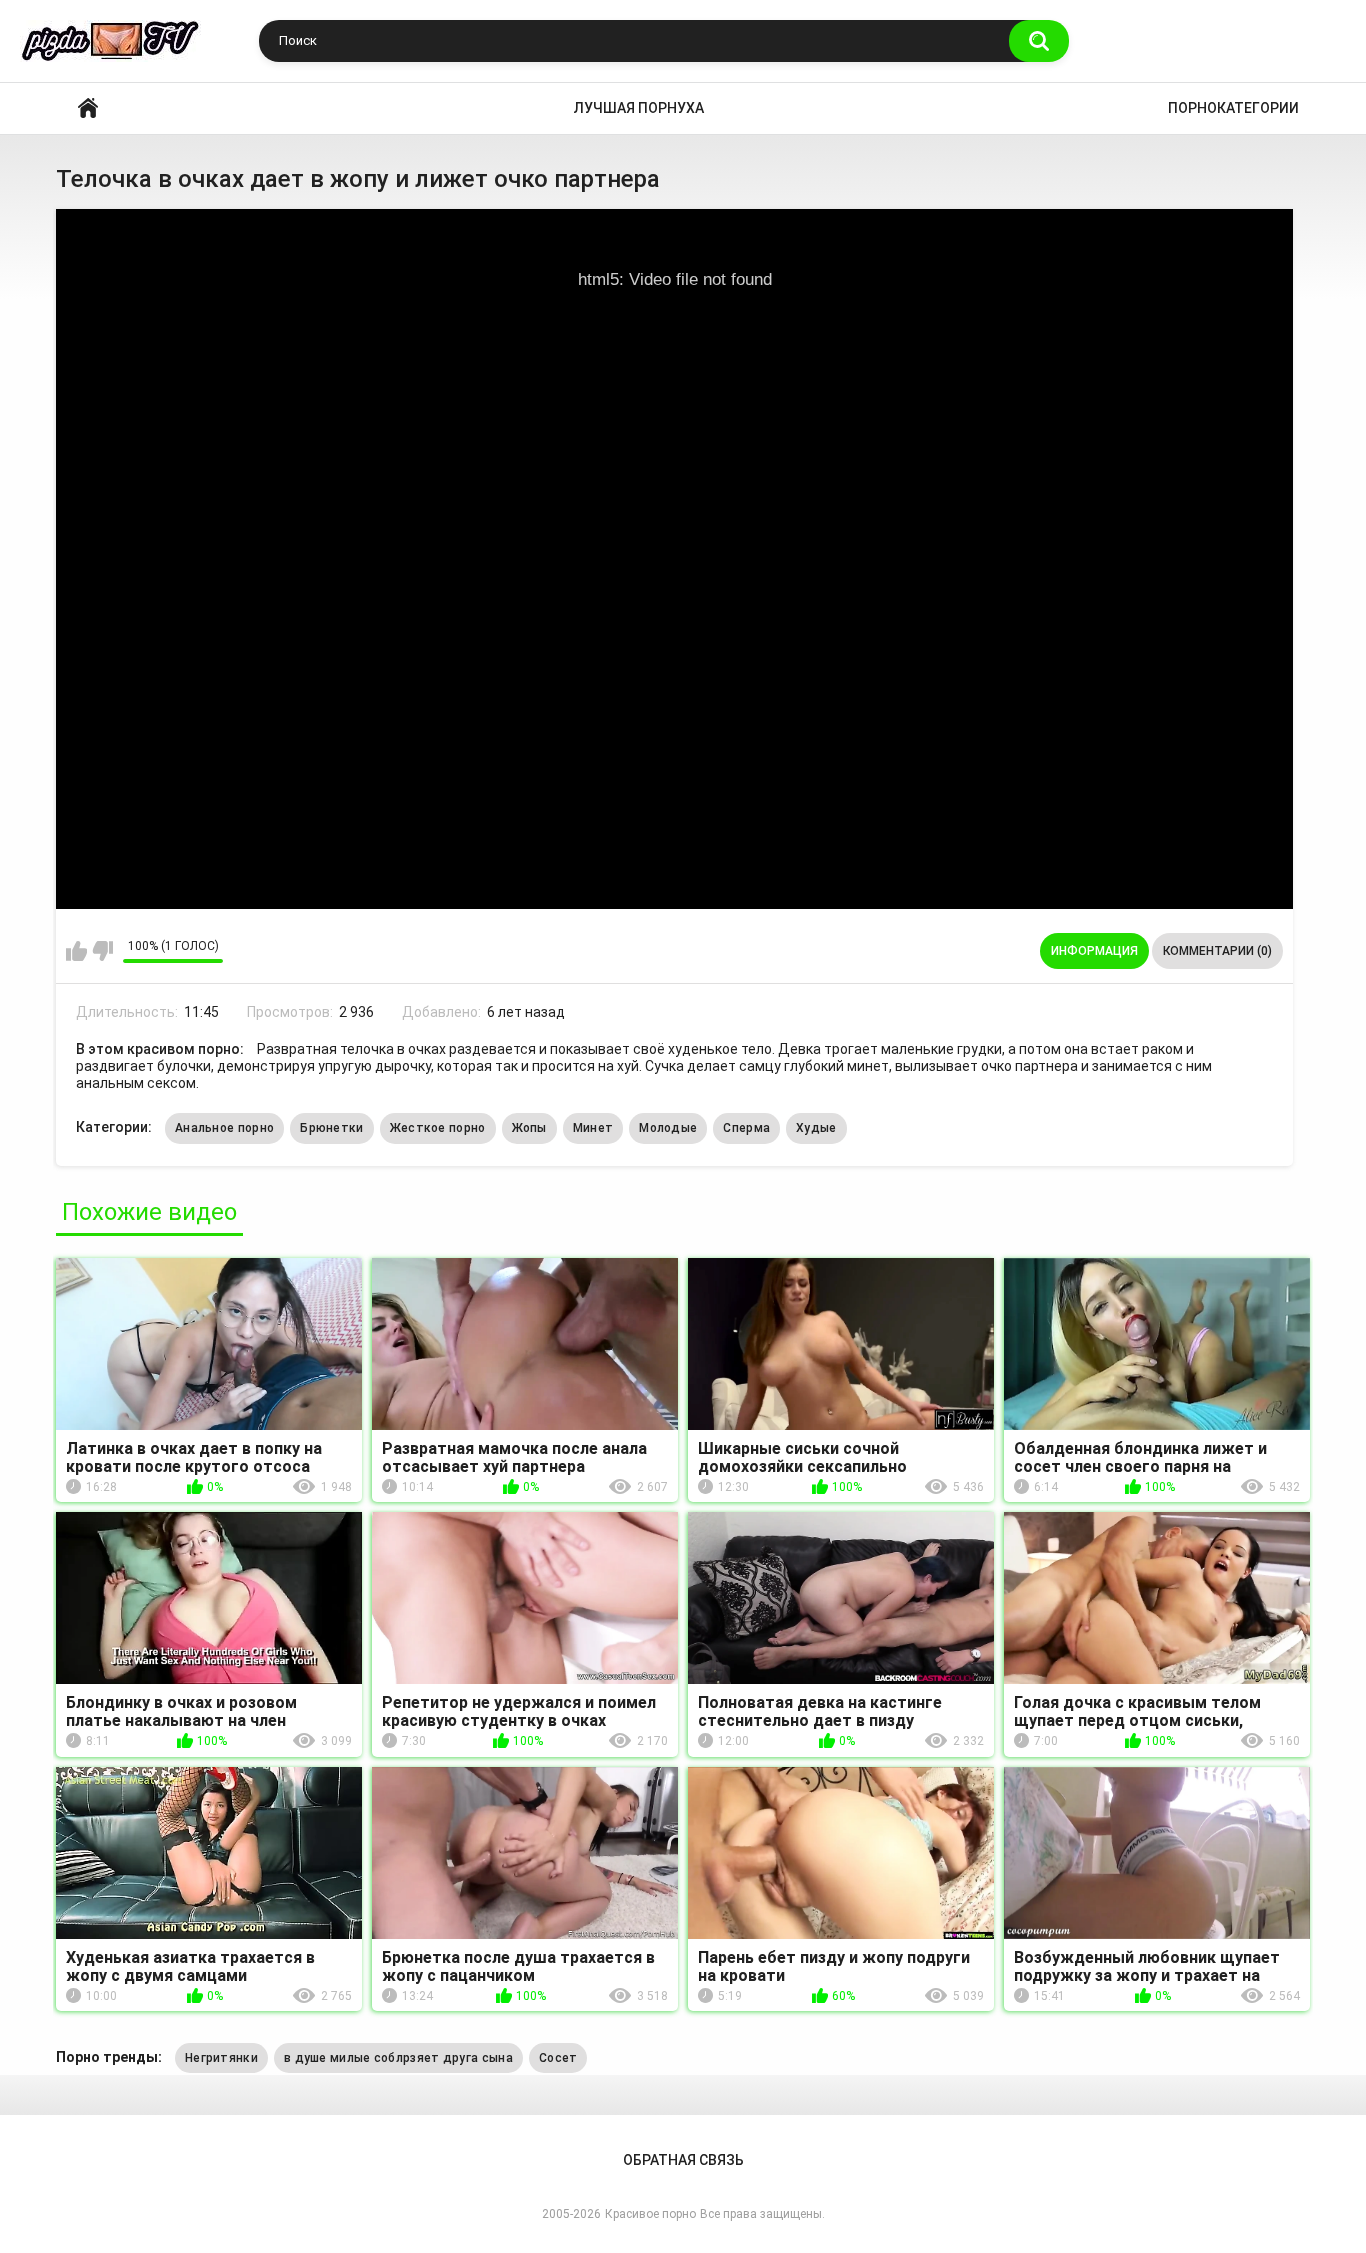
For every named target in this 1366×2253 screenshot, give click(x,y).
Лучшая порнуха (639, 108)
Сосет (558, 2058)
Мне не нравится (102, 951)
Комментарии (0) (1217, 951)
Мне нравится (76, 951)
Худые (816, 1128)
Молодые (668, 1128)
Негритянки (221, 2058)
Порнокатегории (1233, 108)
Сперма (746, 1128)
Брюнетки (331, 1128)
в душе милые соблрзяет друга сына (398, 2058)
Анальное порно (224, 1128)
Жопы (529, 1128)
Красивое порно (88, 108)
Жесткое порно (438, 1128)
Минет (593, 1128)
